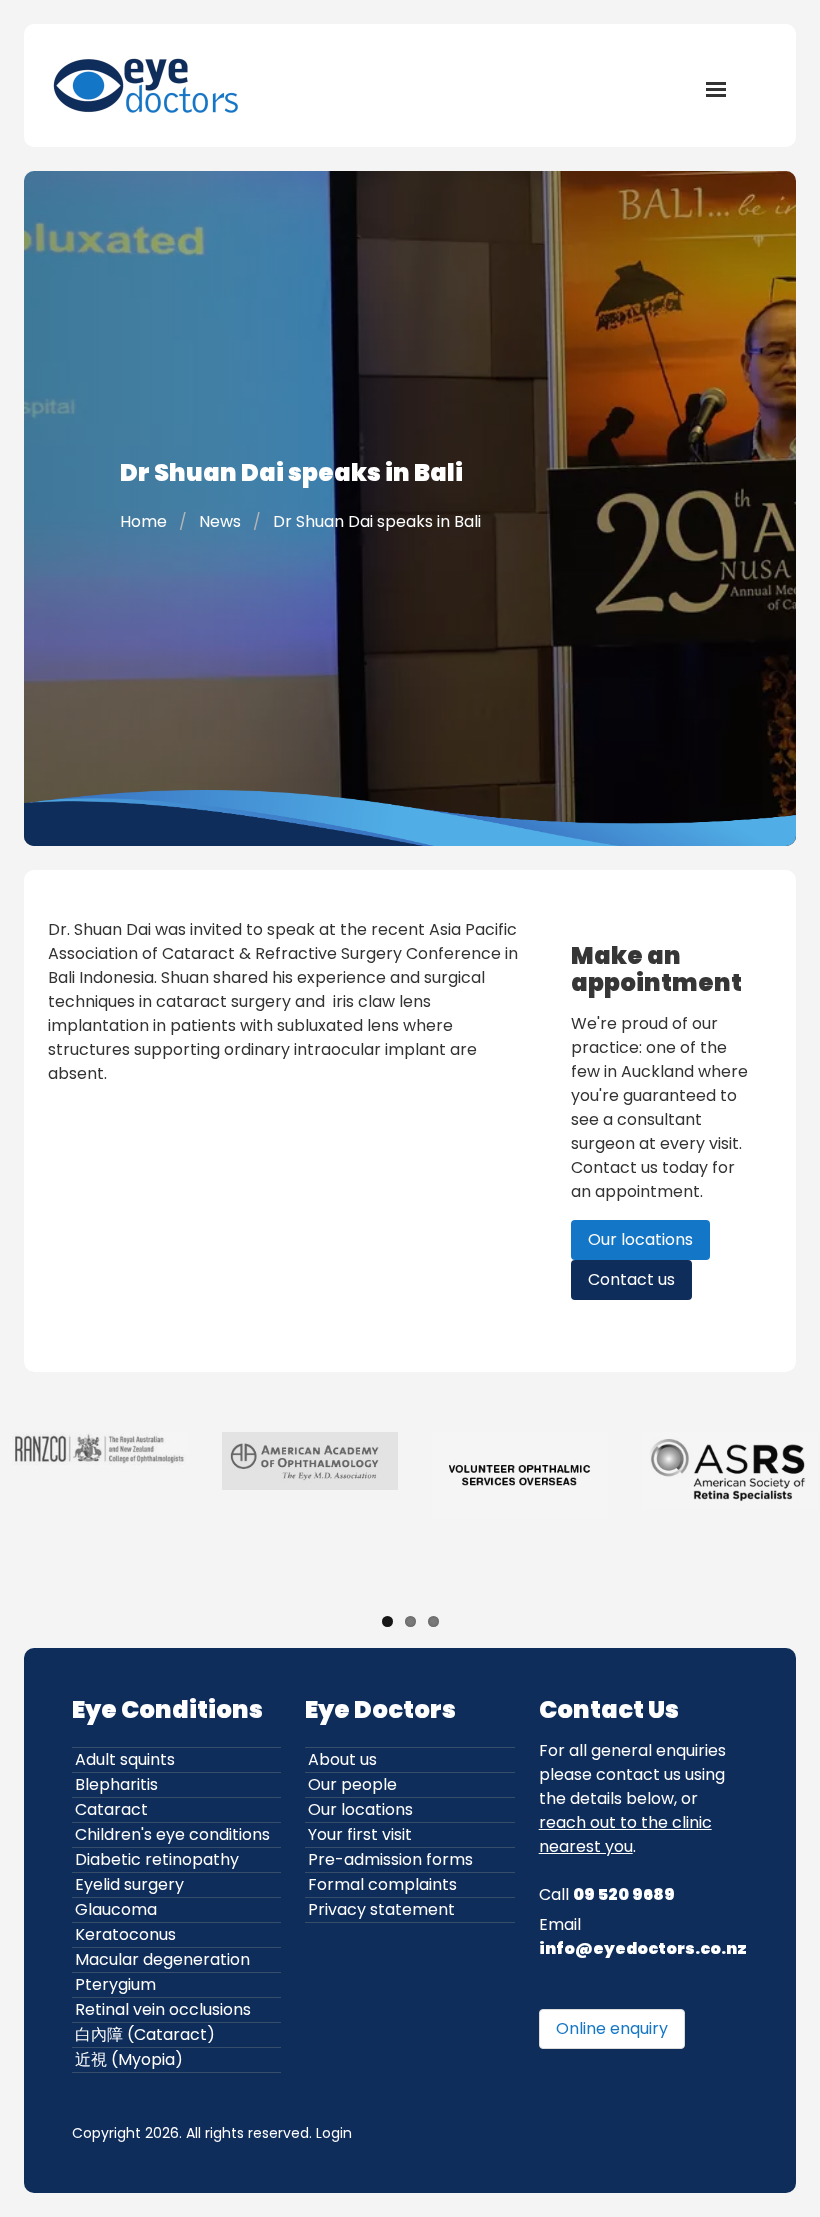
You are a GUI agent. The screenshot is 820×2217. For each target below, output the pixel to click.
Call (607, 1894)
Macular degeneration (162, 1959)
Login (334, 2133)
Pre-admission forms (390, 1859)
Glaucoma (116, 1909)
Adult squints (125, 1759)
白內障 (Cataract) (145, 2034)
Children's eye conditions (172, 1834)
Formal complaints (382, 1884)
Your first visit (360, 1834)
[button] (716, 88)
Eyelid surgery (129, 1884)
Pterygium (115, 1984)
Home (143, 521)
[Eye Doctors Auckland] (148, 85)
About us (342, 1759)
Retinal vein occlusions (163, 2009)
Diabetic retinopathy (157, 1859)
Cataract (111, 1809)
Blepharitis (116, 1784)
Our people (352, 1784)
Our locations (640, 1239)
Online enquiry (612, 2028)
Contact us (631, 1279)
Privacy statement (381, 1909)
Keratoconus (125, 1934)
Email (643, 1936)
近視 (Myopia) (129, 2059)
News (220, 521)
